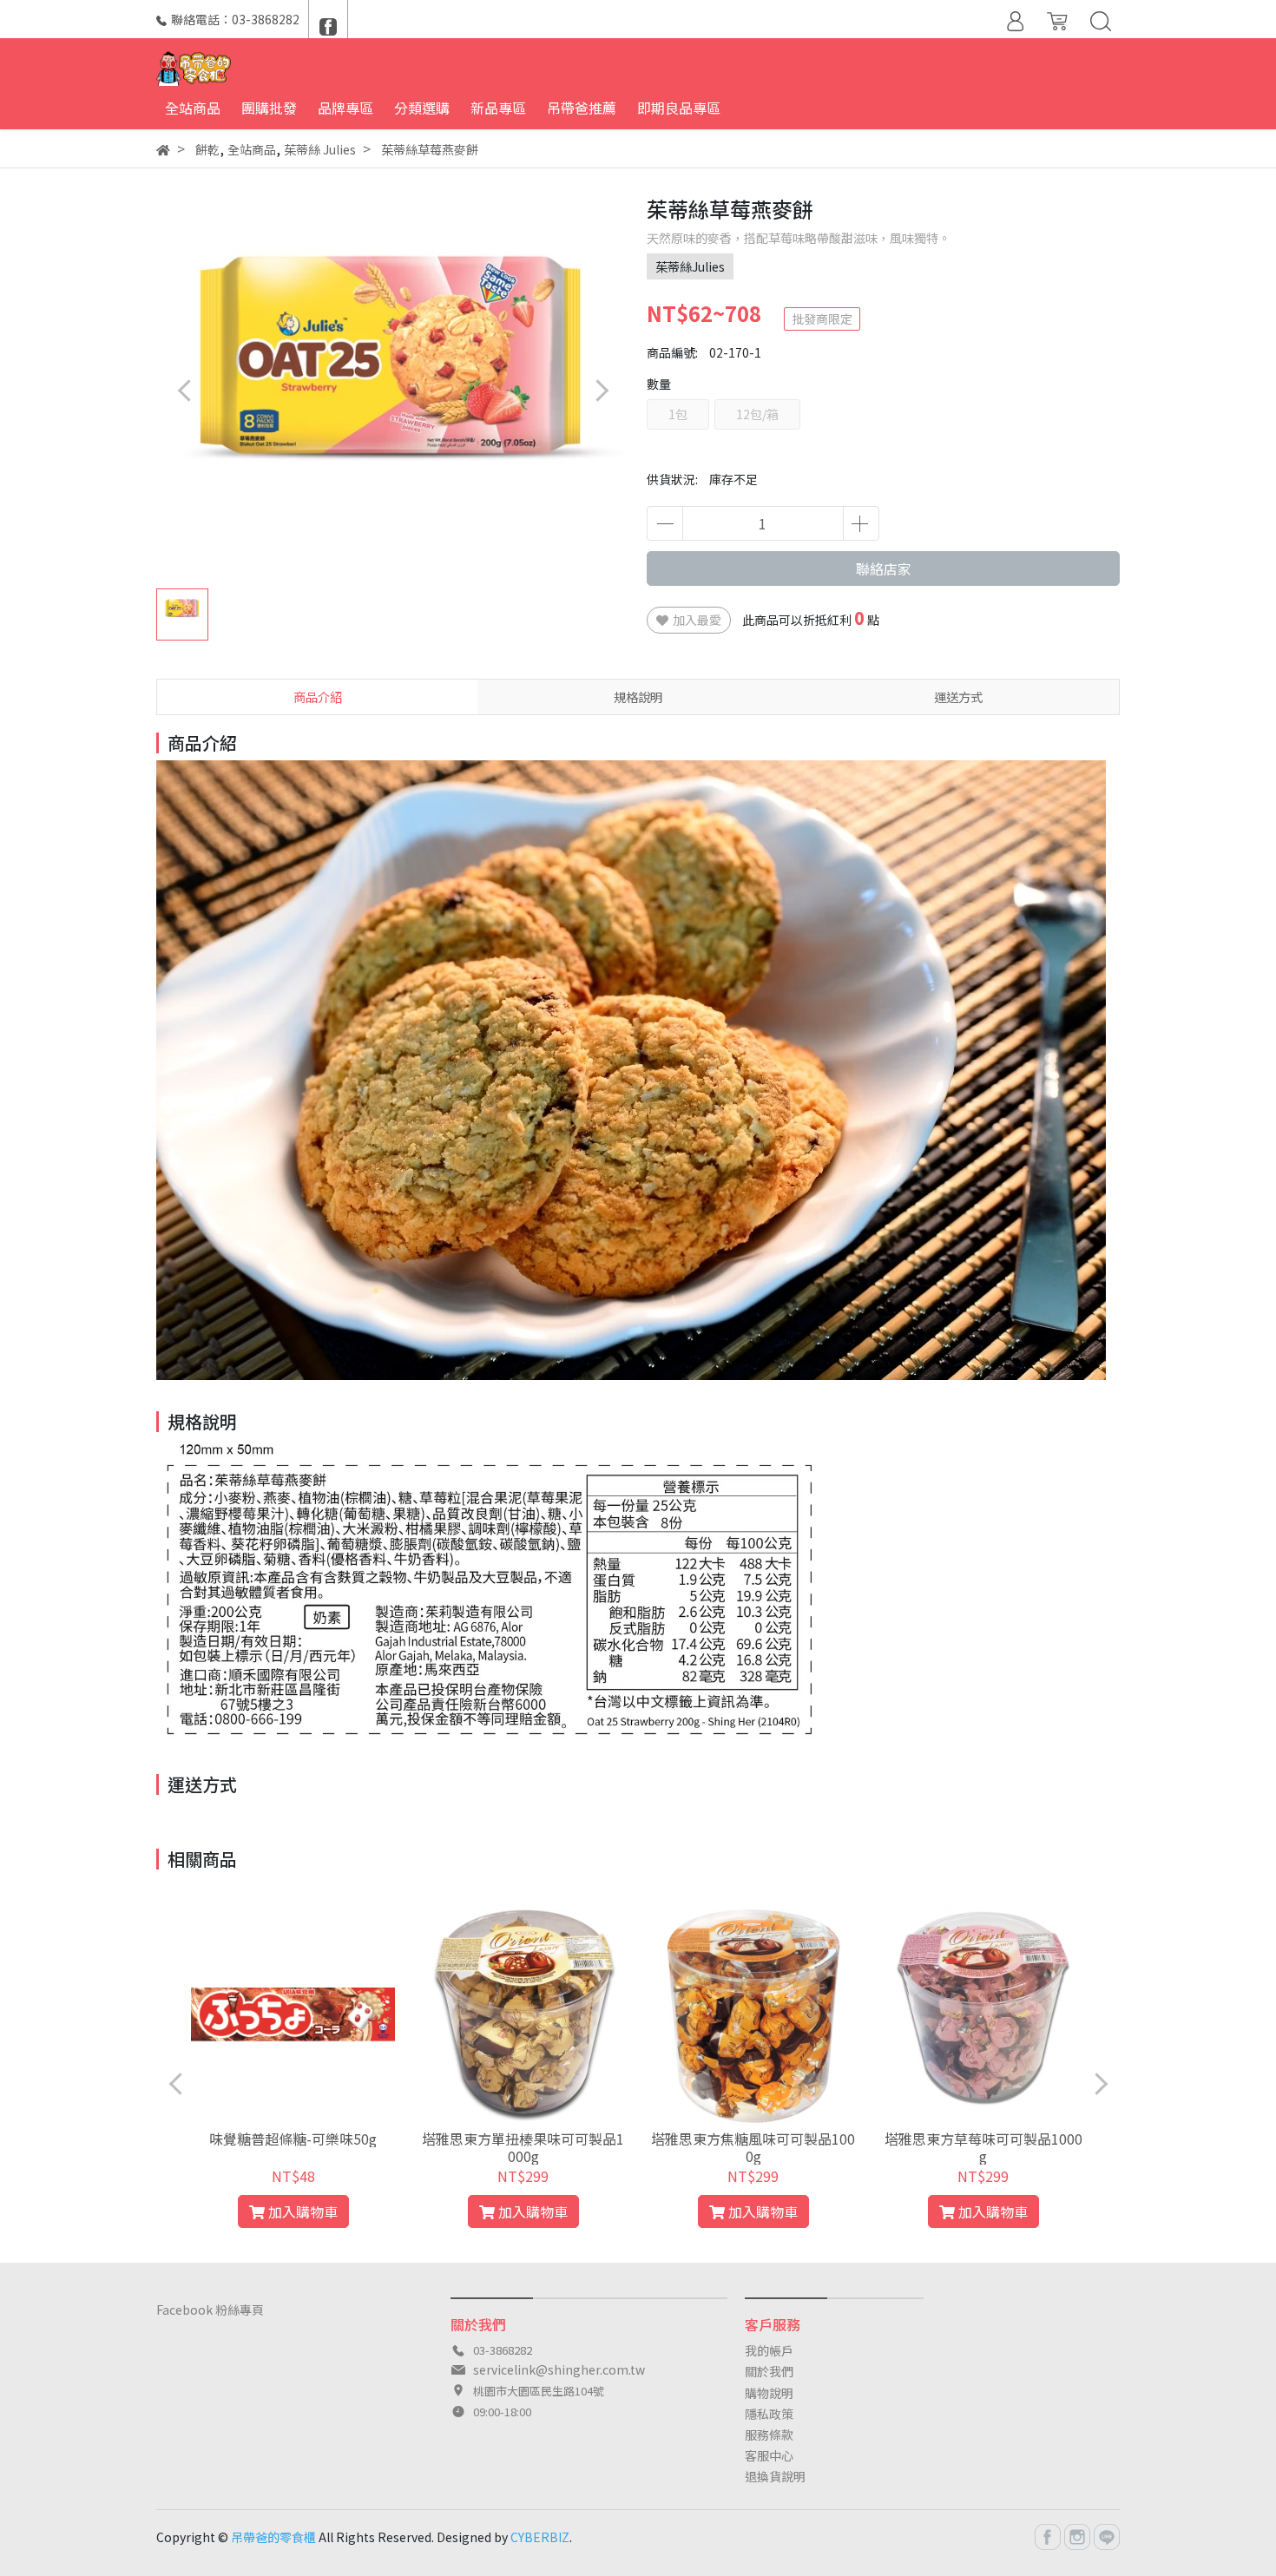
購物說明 (769, 2393)
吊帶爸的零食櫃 (273, 2537)
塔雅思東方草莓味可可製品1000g (983, 2147)
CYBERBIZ (540, 2537)
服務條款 (769, 2435)
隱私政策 (769, 2414)
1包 (678, 414)
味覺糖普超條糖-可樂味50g (293, 2139)
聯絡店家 (884, 568)
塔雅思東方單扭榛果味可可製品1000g (523, 2147)
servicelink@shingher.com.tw (559, 2369)
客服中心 (769, 2455)
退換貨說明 (775, 2476)
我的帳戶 (769, 2350)
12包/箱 (757, 414)
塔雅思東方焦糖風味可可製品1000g (753, 2147)
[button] (601, 390)
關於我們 (769, 2371)
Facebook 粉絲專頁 (210, 2310)
